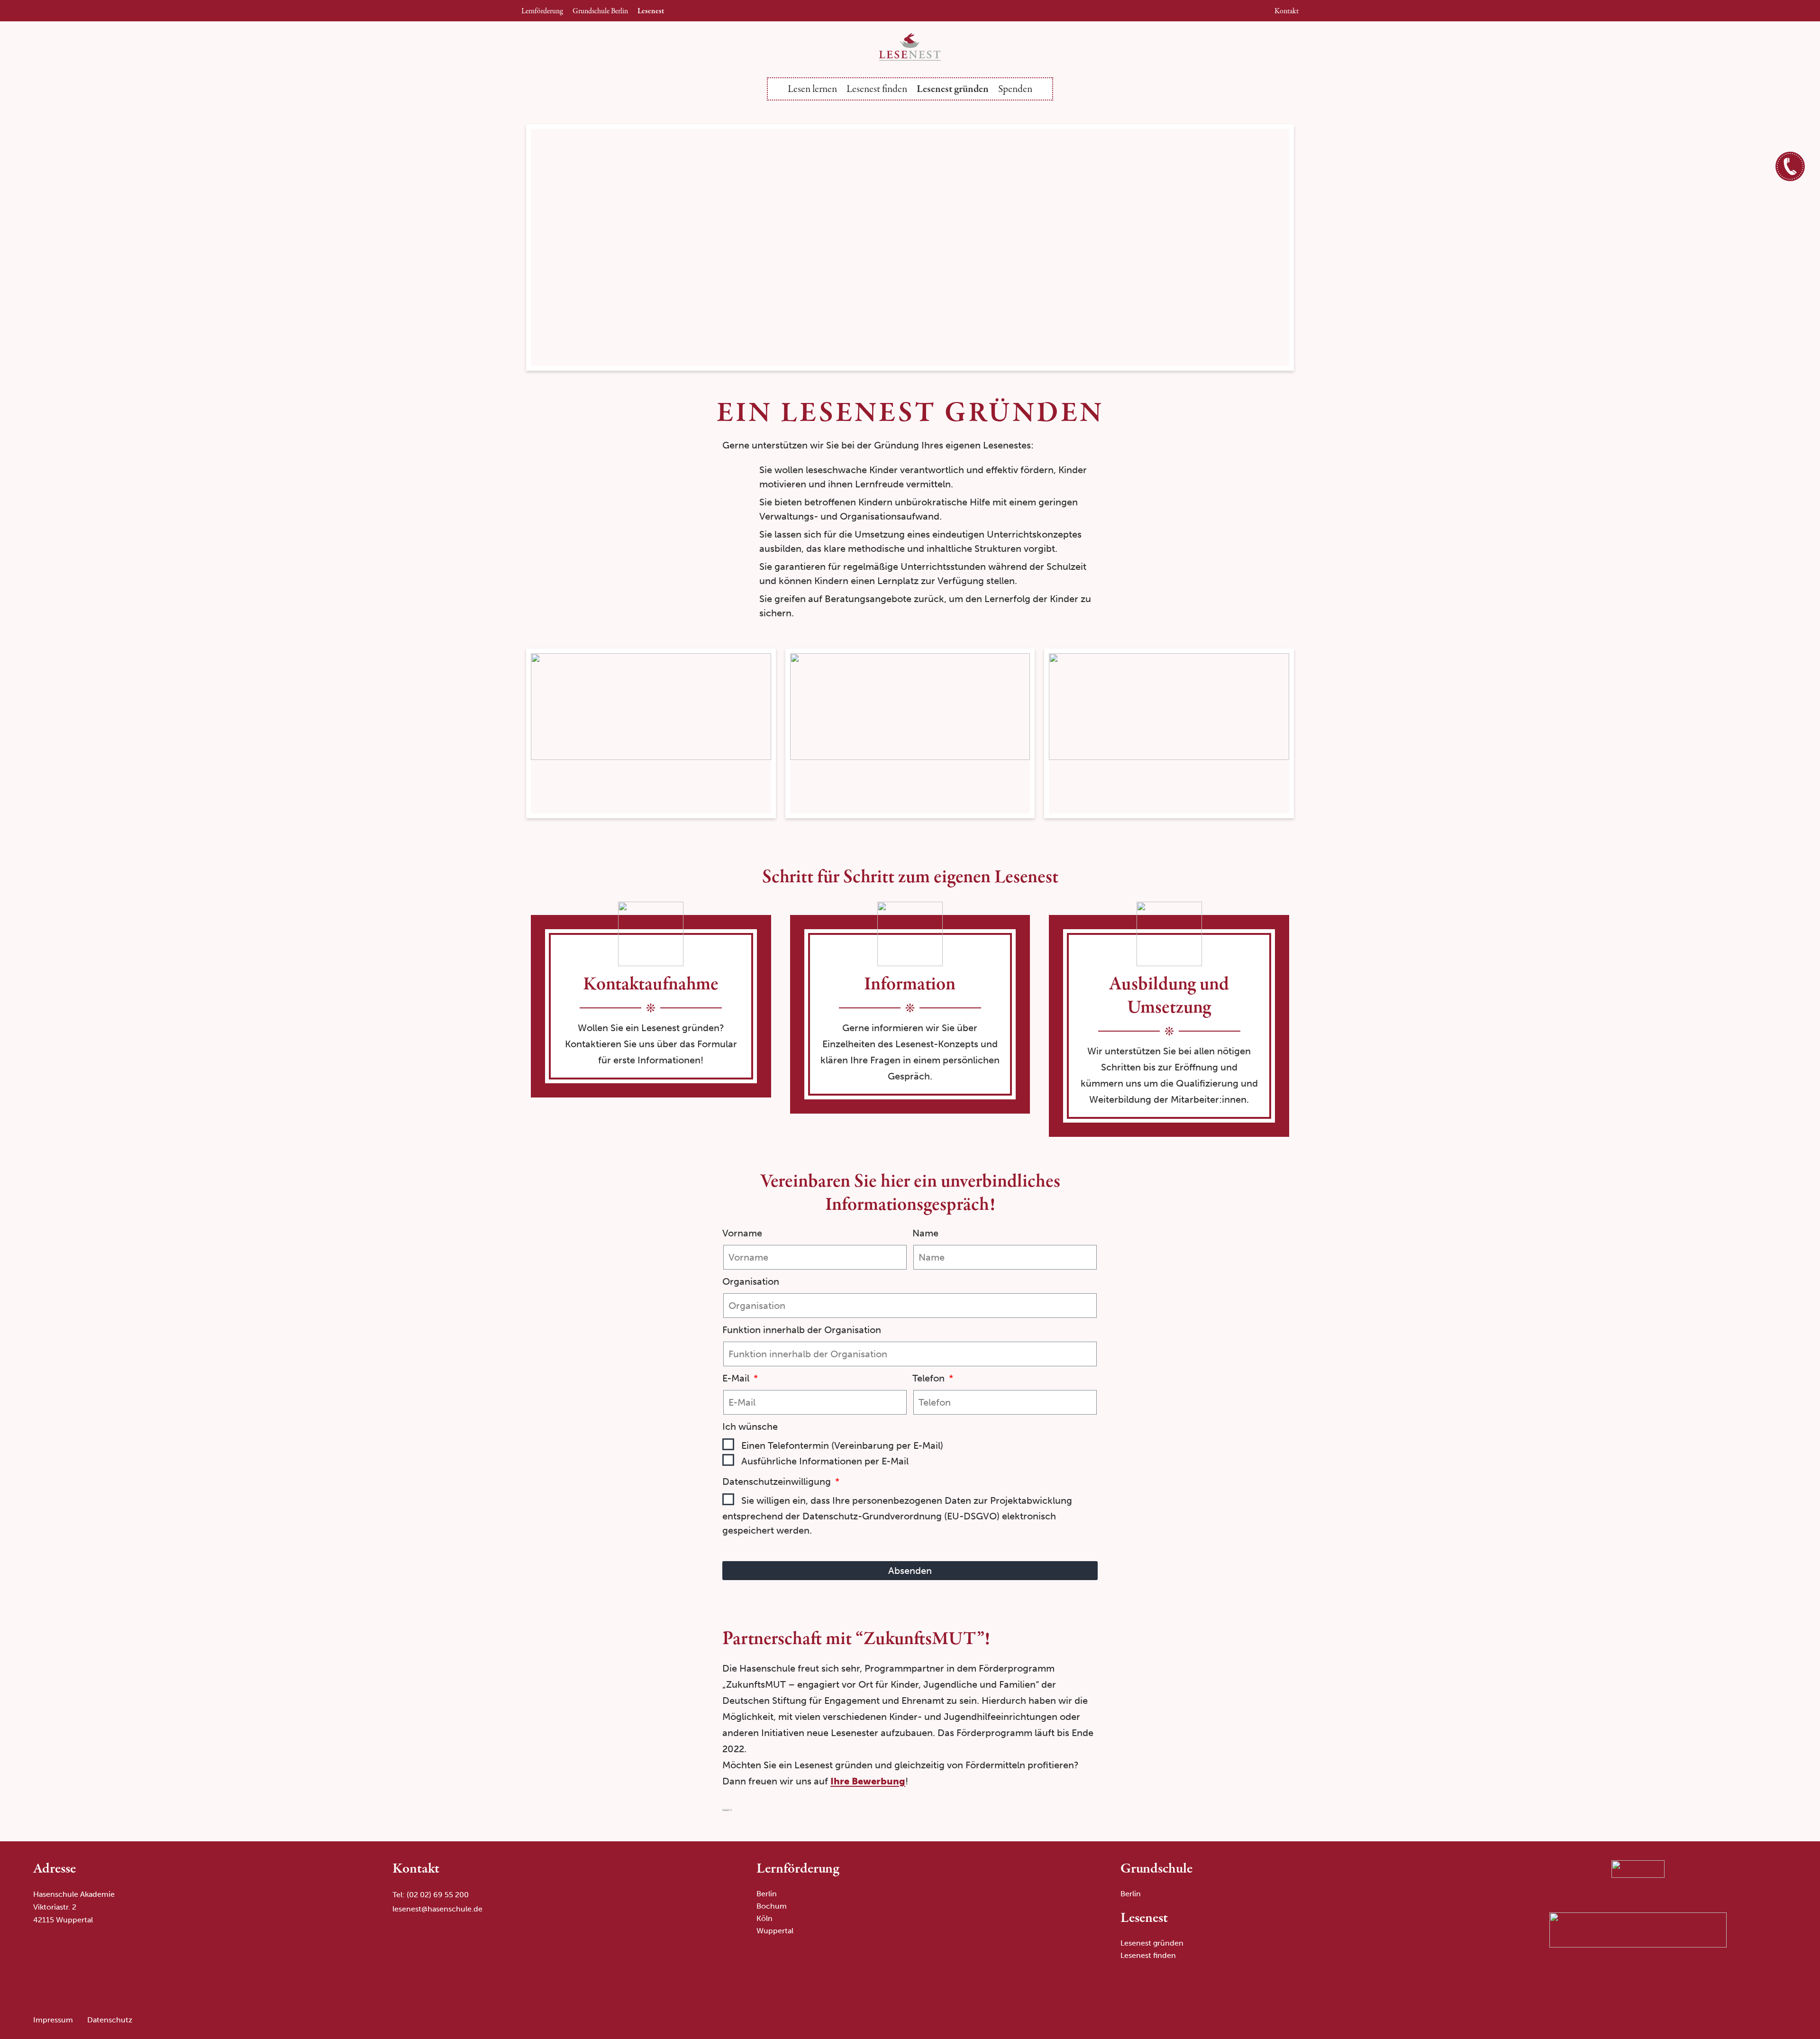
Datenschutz (110, 2020)
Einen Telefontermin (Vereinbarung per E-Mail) (842, 1445)
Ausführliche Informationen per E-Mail (825, 1461)
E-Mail (737, 1378)
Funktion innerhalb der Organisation (802, 1330)
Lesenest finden (877, 89)
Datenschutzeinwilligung (778, 1481)
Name (925, 1233)
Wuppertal (775, 1931)
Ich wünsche (750, 1426)
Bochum (772, 1906)
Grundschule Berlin (600, 11)
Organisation (751, 1281)
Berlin (767, 1894)
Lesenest (651, 11)
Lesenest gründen (953, 89)
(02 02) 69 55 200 (438, 1895)
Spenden (1015, 89)
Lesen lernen (812, 89)
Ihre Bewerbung (868, 1781)
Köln (764, 1918)
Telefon (930, 1378)
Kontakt (1287, 11)
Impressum (53, 2020)
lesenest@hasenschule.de (437, 1909)
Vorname (742, 1233)
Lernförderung (542, 11)
